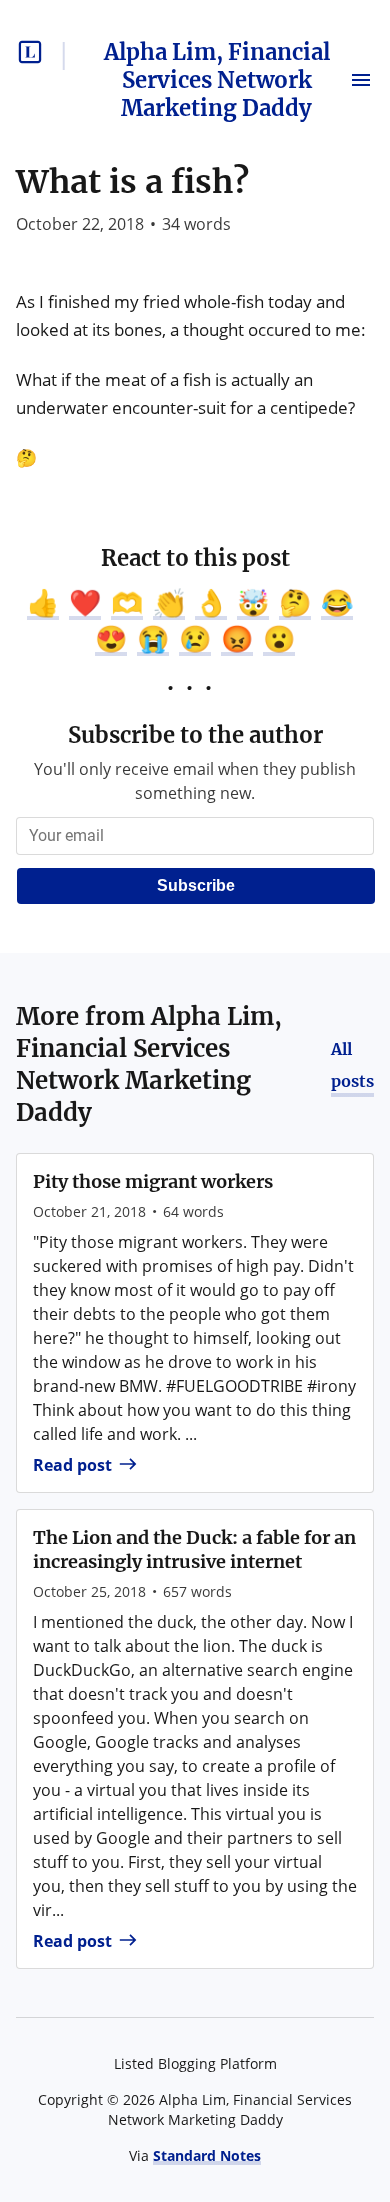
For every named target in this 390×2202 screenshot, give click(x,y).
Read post (72, 1465)
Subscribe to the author (195, 735)
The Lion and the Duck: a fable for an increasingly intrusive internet (194, 1549)
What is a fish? (132, 182)
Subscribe (196, 885)
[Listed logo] (30, 52)
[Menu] (361, 80)
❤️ (85, 602)
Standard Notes (207, 2155)
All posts (352, 1065)
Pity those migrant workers (153, 1181)
